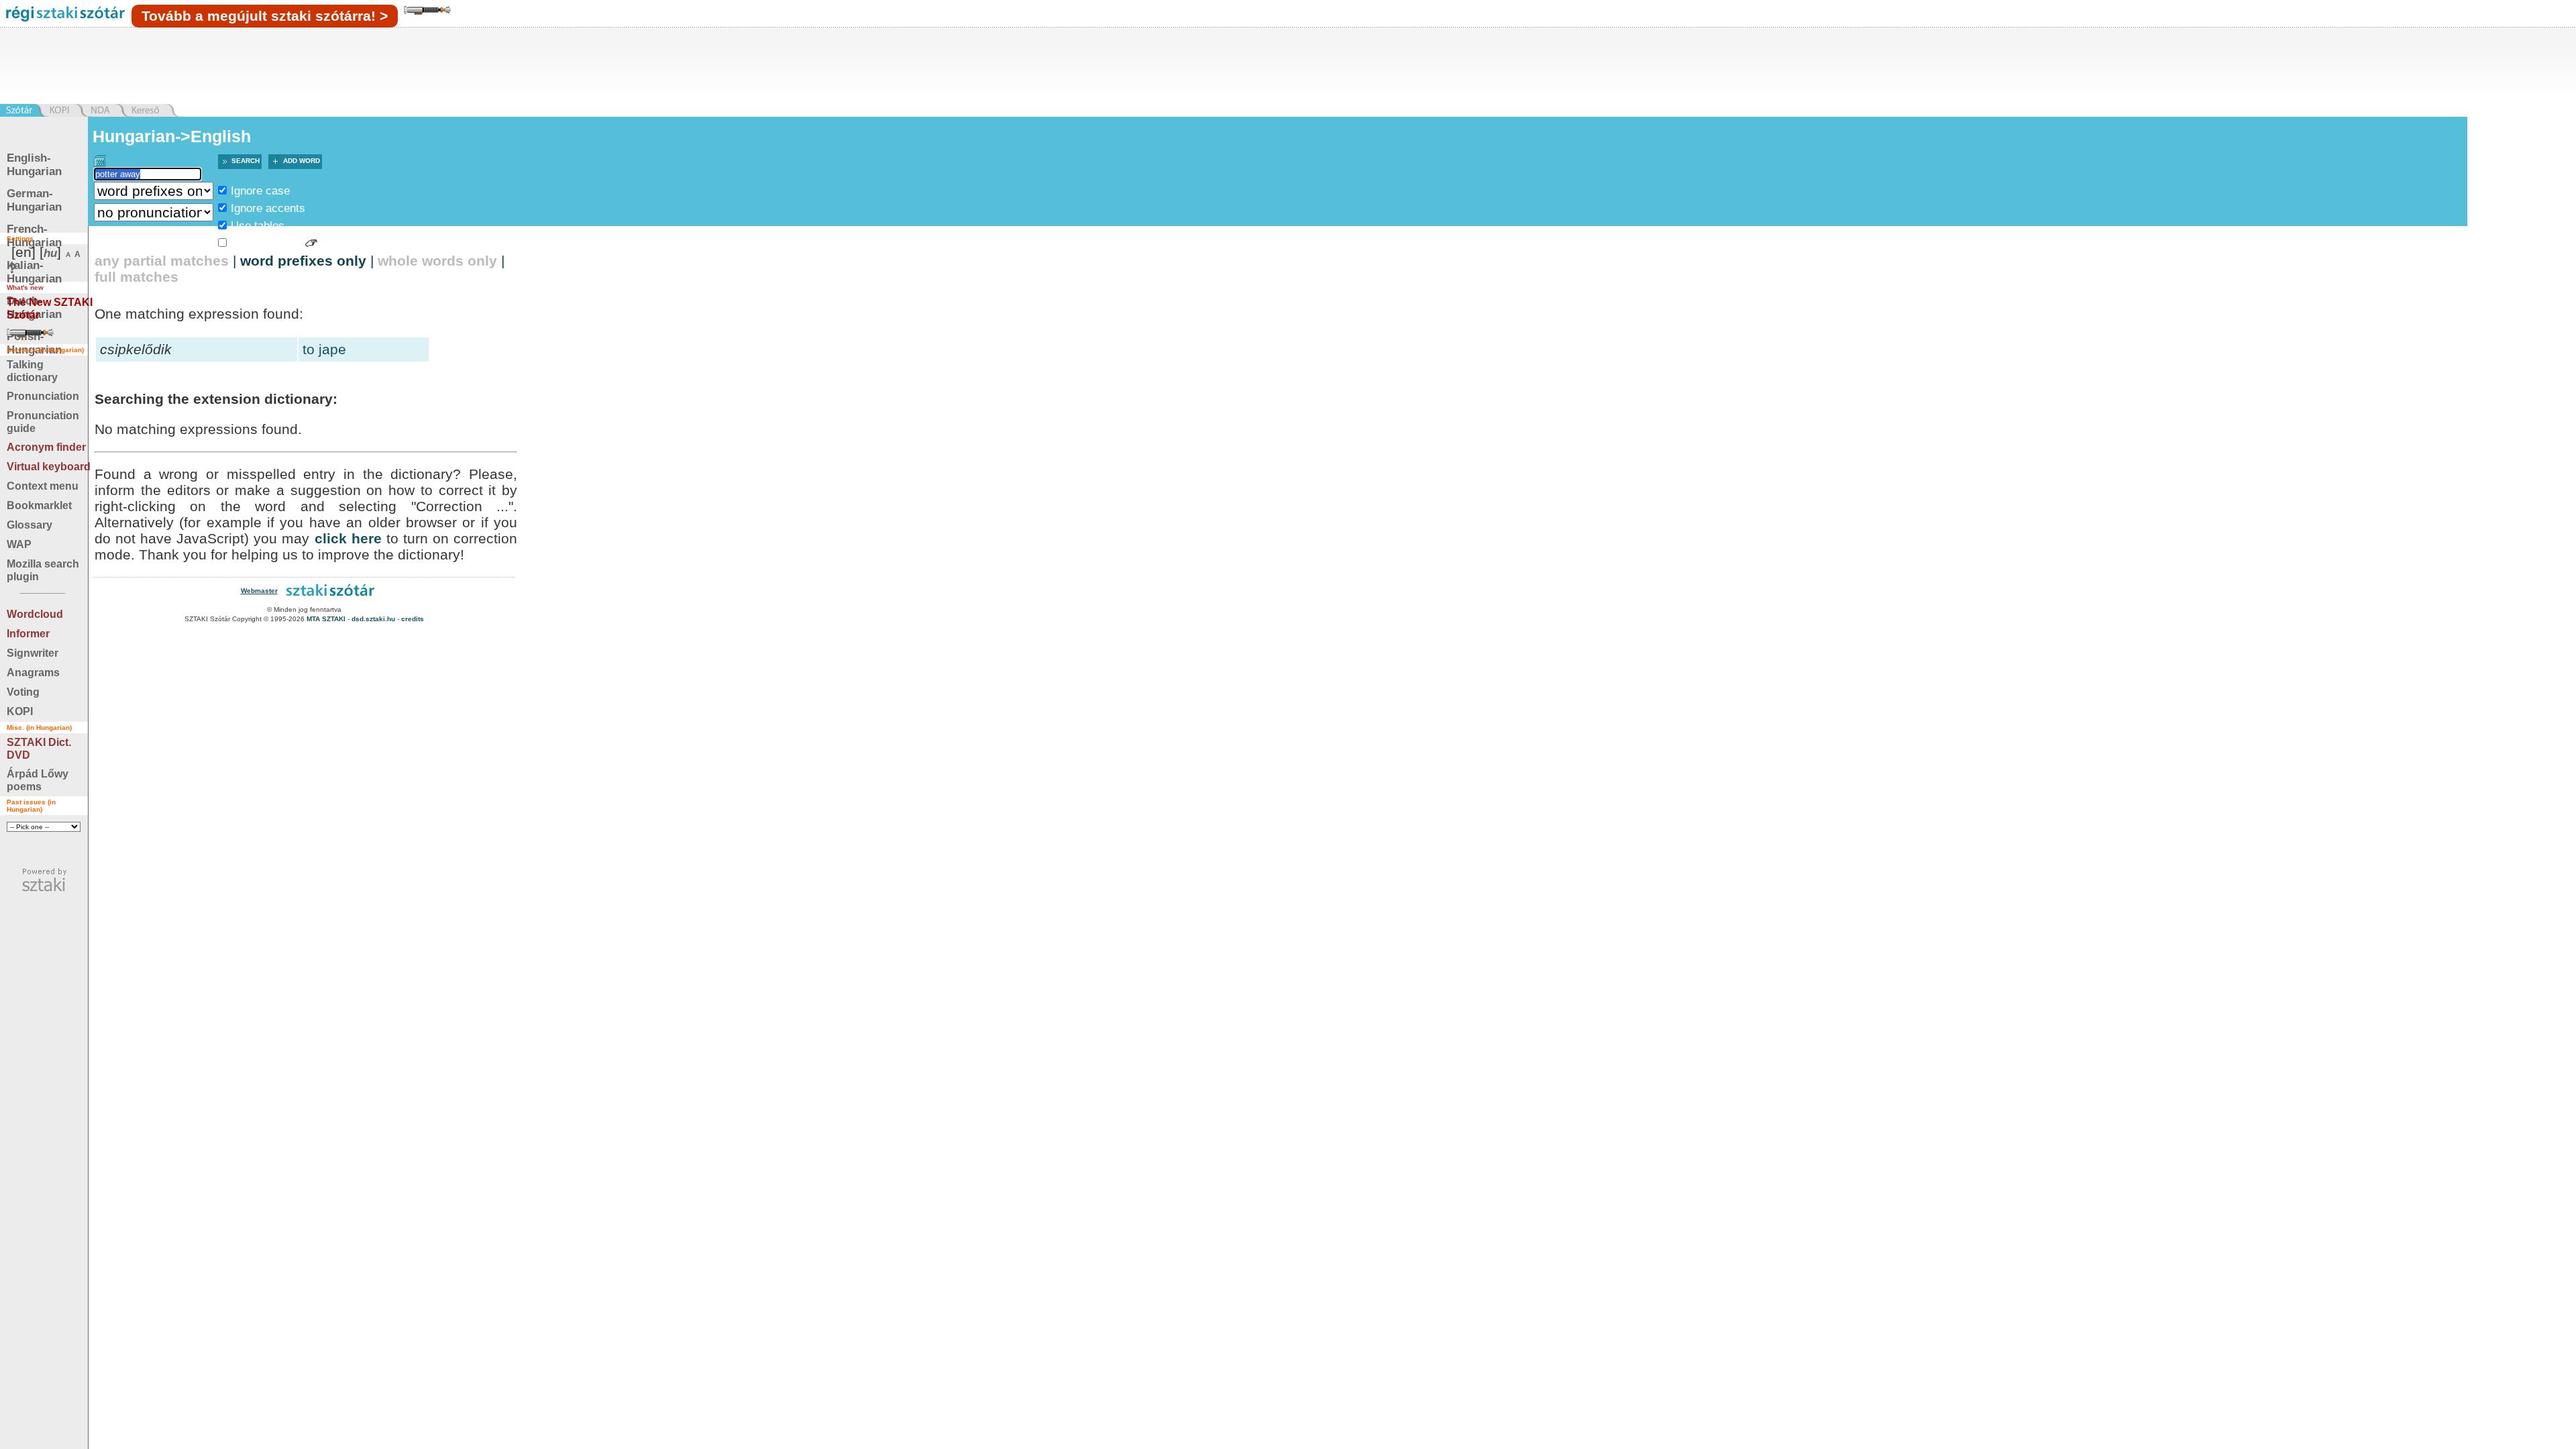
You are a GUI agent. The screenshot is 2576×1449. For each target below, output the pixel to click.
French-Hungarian (34, 236)
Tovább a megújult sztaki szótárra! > (265, 16)
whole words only (437, 261)
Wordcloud (35, 614)
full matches (137, 277)
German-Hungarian (34, 200)
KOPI (20, 711)
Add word (302, 161)
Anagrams (33, 673)
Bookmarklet (39, 505)
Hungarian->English (172, 136)
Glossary (30, 525)
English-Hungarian (34, 165)
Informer (28, 634)
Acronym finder (46, 447)
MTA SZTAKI (326, 619)
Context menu (43, 486)
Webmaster (259, 591)
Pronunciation (43, 396)
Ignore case (260, 191)
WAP (19, 544)
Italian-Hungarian (34, 272)
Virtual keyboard (49, 467)
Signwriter (33, 653)
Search (246, 161)
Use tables (258, 226)
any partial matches (162, 261)
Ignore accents (268, 208)
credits (413, 619)
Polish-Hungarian (34, 343)
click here (348, 538)
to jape (324, 349)
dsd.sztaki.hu (373, 619)
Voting (23, 692)
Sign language (266, 243)
